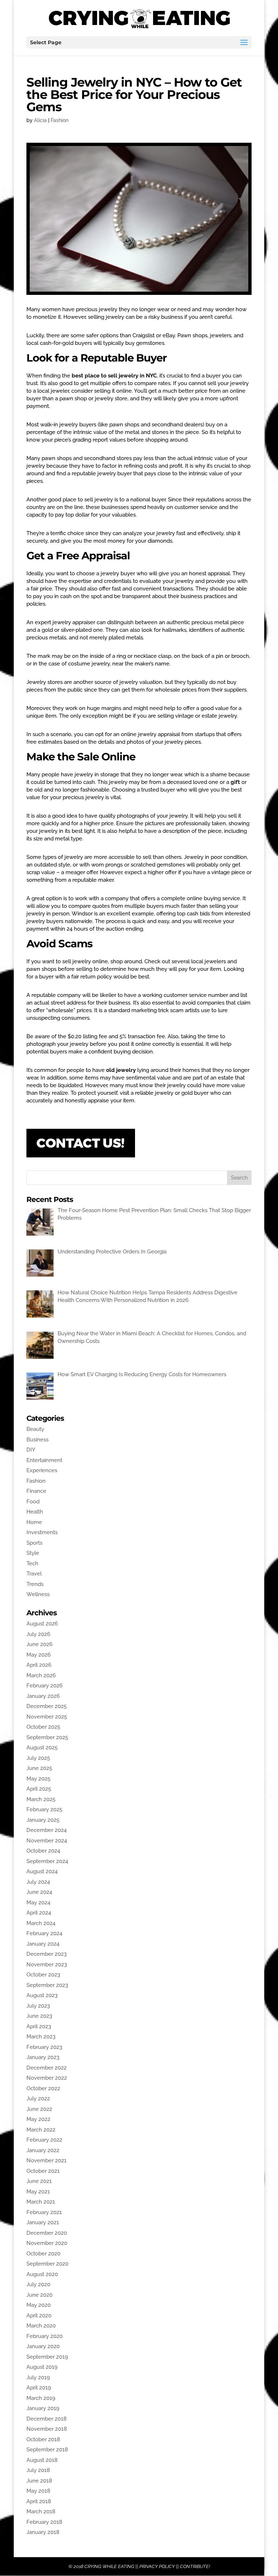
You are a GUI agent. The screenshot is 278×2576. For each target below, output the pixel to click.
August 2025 (42, 1748)
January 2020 (43, 2346)
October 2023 (43, 1975)
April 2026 (39, 1665)
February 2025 (44, 1809)
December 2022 (47, 2068)
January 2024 (43, 1944)
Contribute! (195, 2566)
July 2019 (38, 2377)
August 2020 (42, 2274)
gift (236, 782)
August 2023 (42, 1995)
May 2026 (39, 1655)
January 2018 (43, 2532)
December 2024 (47, 1830)
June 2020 (39, 2295)
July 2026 (38, 1634)
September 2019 (47, 2357)
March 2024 (41, 1923)
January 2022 (43, 2150)
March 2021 (41, 2202)
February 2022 (44, 2140)
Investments (42, 1532)
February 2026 (45, 1686)
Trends (35, 1584)
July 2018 (38, 2470)
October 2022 (43, 2088)
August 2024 (42, 1871)
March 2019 (41, 2398)
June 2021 (39, 2181)
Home (34, 1522)
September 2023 (47, 1985)
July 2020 (38, 2284)
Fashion (60, 120)
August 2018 (42, 2460)
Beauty (35, 1429)
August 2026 (42, 1624)
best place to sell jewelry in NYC (114, 376)
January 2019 (43, 2408)
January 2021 (43, 2222)
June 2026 (39, 1644)
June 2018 (39, 2481)
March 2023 (41, 2037)
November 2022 (47, 2078)
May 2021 (38, 2192)
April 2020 (39, 2316)
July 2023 (38, 2006)
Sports (34, 1543)
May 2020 (39, 2305)
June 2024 (39, 1892)
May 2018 (38, 2491)
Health (35, 1512)
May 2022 (38, 2119)
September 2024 (47, 1861)
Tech (32, 1563)
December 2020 (47, 2233)
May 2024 (38, 1903)
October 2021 (43, 2171)
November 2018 (47, 2429)
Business (37, 1440)
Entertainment (44, 1460)
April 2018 (39, 2501)
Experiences (42, 1470)
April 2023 (39, 2026)
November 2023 (47, 1965)
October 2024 (43, 1851)
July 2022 (38, 2099)
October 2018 (43, 2439)
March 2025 (41, 1799)
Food (33, 1502)
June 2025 (39, 1768)
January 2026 (43, 1696)
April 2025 (39, 1789)
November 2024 (47, 1841)
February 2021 (44, 2212)
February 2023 (44, 2047)
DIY (31, 1450)
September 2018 (47, 2450)
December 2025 (47, 1706)
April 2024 (39, 1913)
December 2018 (47, 2419)
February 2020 (45, 2336)
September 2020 (47, 2264)
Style (33, 1553)
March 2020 (41, 2326)
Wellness (38, 1594)
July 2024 (38, 1882)
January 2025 (43, 1820)
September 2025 (47, 1737)
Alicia (40, 120)
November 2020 (47, 2243)
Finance (36, 1491)
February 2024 (44, 1933)
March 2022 (41, 2130)
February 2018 (44, 2522)
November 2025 (47, 1717)
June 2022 (39, 2109)
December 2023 (47, 1954)
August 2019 (42, 2367)
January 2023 (43, 2057)
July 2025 (38, 1758)
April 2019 (39, 2388)
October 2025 (43, 1727)
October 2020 (43, 2254)
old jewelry (121, 1070)
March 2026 (41, 1675)
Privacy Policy (157, 2566)
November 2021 (47, 2160)
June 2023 (39, 2016)
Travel (34, 1574)
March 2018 (41, 2512)
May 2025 (38, 1779)
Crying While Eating (109, 2566)
